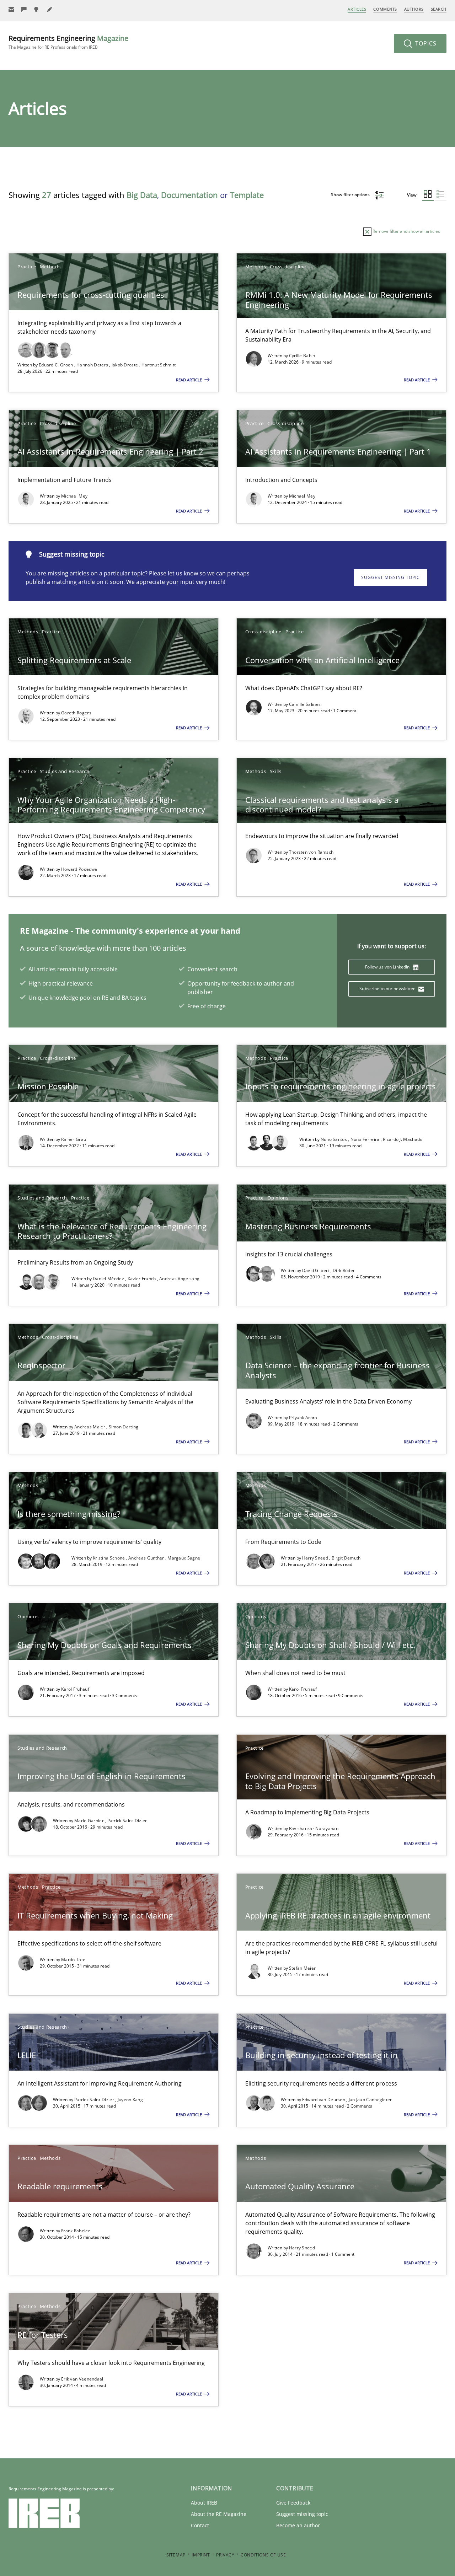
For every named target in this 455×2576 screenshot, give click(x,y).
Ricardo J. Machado (403, 1139)
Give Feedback (293, 2503)
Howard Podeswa (79, 869)
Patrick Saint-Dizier (127, 1821)
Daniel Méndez (109, 1279)
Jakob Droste (125, 365)
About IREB (204, 2503)
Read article (189, 380)
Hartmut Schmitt (159, 365)
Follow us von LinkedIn (388, 967)
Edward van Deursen (324, 2100)
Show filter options (351, 195)
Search (439, 9)
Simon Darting (124, 1427)
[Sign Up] (11, 9)
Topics (425, 43)
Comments (385, 9)
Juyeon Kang (130, 2100)
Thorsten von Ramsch (311, 852)
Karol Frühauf (75, 1689)
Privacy (225, 2555)
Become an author (298, 2525)
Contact (200, 2525)
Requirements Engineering (68, 42)
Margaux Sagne (184, 1558)
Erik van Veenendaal (82, 2379)
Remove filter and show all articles (406, 231)
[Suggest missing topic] (37, 9)
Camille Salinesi (306, 704)
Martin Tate (73, 1960)
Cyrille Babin (302, 356)
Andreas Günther (147, 1558)
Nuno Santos (334, 1139)
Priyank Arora (303, 1418)
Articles (357, 9)
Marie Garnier (90, 1821)
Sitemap (176, 2555)
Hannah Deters (93, 365)
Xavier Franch (142, 1279)
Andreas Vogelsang (179, 1279)
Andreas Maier (90, 1427)
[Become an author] (50, 9)
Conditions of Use (263, 2555)
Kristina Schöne (109, 1558)
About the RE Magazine (219, 2514)
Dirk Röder (344, 1270)
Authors (414, 9)
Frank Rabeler (76, 2231)
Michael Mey (74, 496)
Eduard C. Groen (57, 365)
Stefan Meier (303, 1968)
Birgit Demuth (346, 1558)
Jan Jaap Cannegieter (370, 2100)
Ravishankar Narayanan (314, 1828)
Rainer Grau (74, 1139)
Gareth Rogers (76, 713)
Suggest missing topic (390, 577)
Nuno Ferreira (366, 1139)
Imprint (201, 2555)
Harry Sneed (316, 1558)
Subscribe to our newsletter (388, 989)
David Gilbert (316, 1270)
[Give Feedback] (24, 9)
